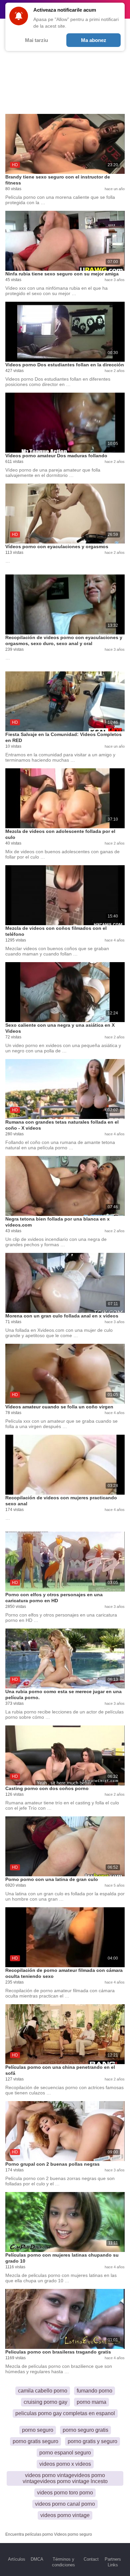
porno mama (91, 2402)
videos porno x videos (65, 2464)
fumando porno (94, 2391)
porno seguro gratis (85, 2430)
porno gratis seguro (35, 2441)
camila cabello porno (43, 2391)
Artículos (17, 2559)
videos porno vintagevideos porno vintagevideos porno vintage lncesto (65, 2478)
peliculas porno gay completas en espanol (65, 2413)
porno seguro (38, 2430)
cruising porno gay (45, 2402)
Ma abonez (94, 40)
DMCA (37, 2559)
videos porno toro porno (65, 2493)
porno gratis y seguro (92, 2441)
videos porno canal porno (65, 2504)
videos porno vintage (65, 2515)
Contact (91, 2559)
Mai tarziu (36, 40)
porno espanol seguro (65, 2453)
